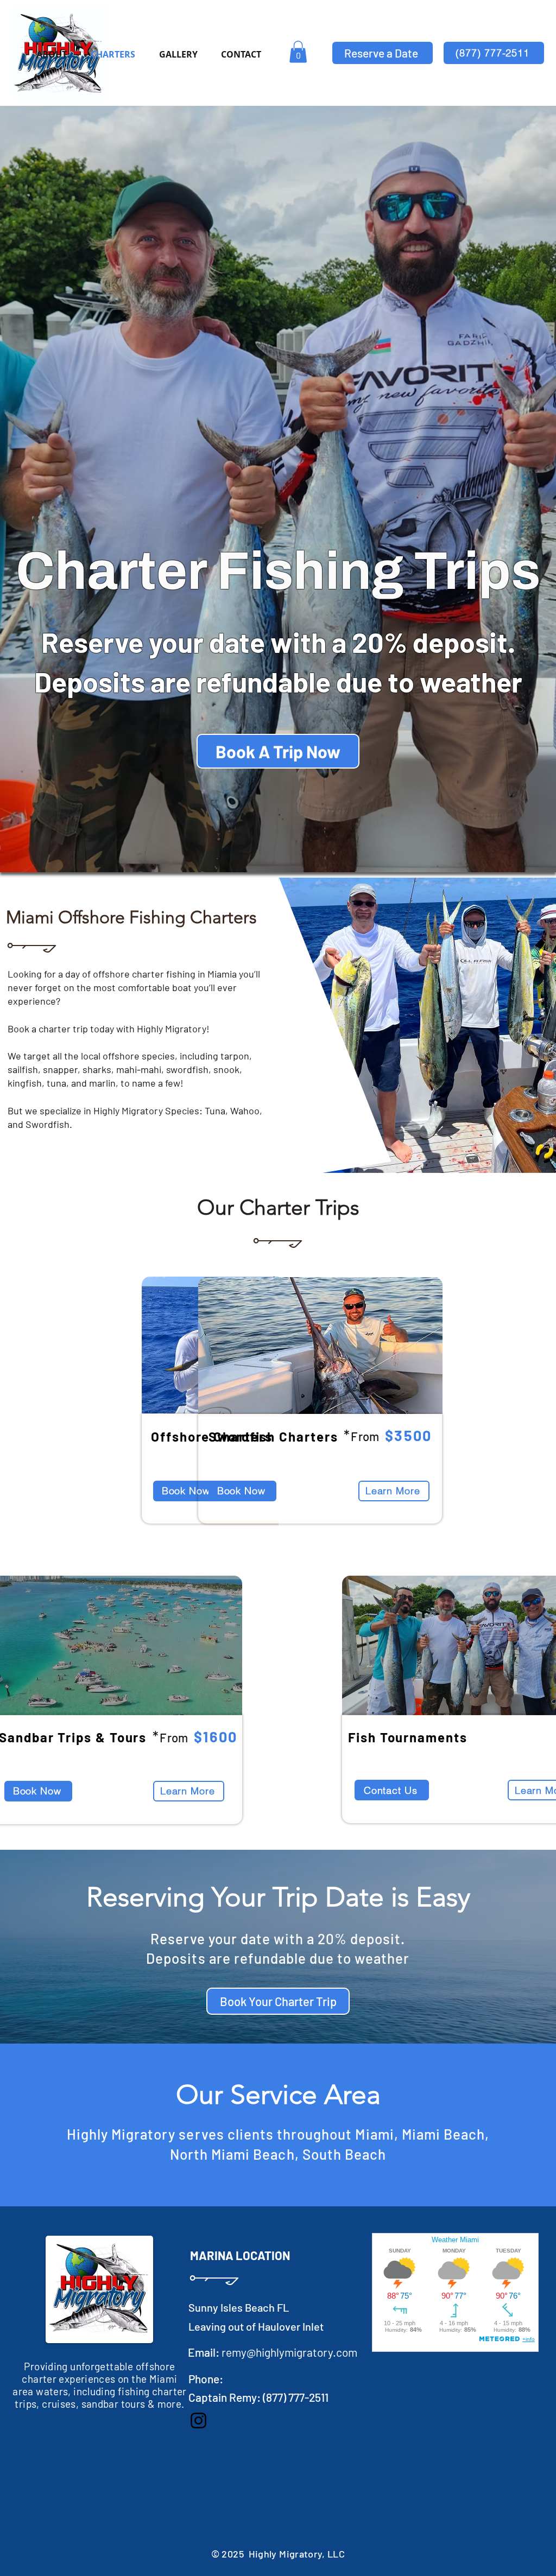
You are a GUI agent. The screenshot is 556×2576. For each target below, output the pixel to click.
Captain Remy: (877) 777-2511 (258, 2397)
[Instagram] (198, 2420)
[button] (298, 52)
